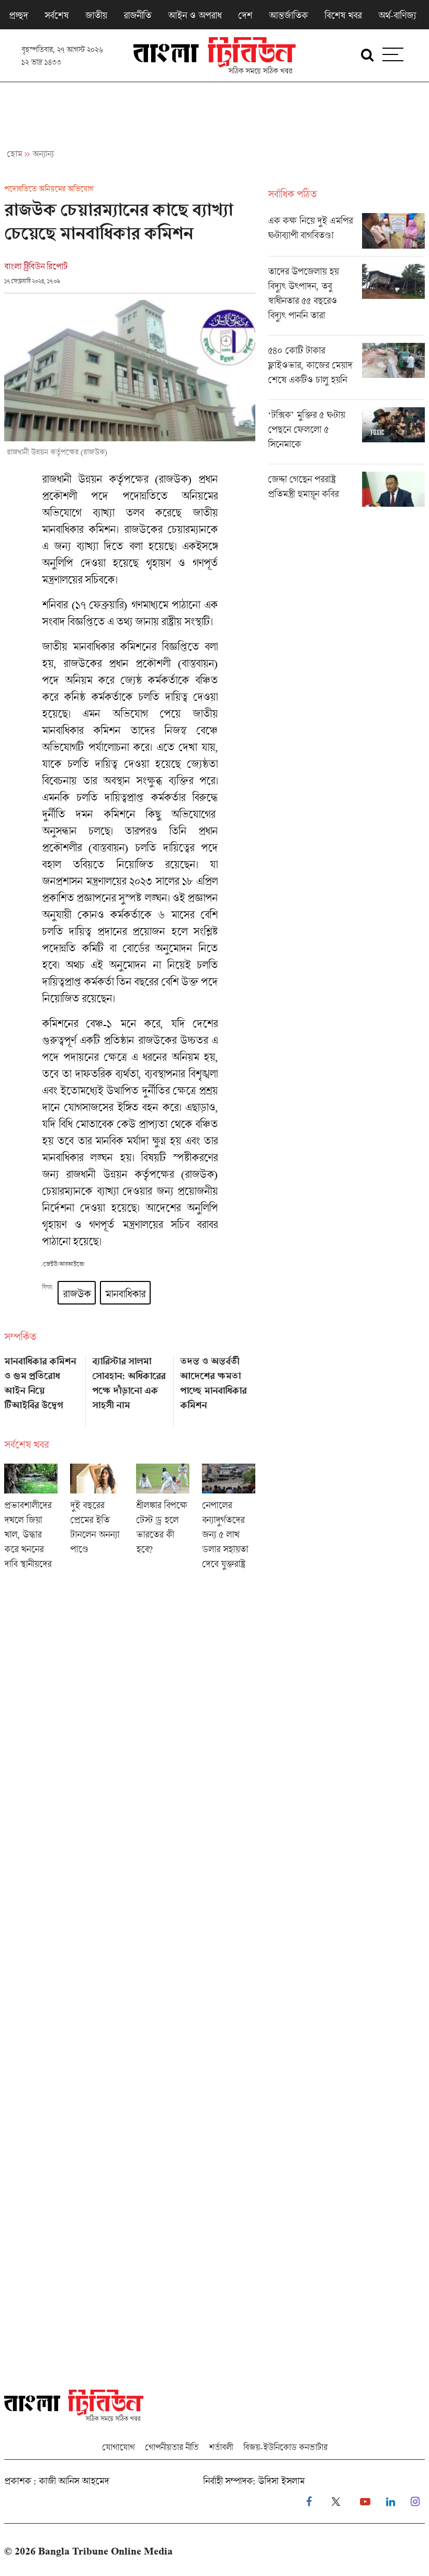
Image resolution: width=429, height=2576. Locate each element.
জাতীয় (96, 15)
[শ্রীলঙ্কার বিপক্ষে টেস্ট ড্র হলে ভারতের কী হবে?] (163, 1520)
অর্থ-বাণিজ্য (397, 15)
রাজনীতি (137, 15)
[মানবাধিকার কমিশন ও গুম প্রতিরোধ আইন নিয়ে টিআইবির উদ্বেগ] (42, 1388)
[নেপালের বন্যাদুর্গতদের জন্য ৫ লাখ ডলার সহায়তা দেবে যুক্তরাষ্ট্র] (229, 1520)
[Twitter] (336, 2502)
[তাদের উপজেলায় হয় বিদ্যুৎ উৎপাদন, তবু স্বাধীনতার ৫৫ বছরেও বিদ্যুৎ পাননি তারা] (346, 299)
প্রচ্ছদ (18, 15)
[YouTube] (365, 2502)
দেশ (245, 15)
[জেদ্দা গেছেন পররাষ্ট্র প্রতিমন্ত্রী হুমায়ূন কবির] (346, 489)
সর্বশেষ (57, 15)
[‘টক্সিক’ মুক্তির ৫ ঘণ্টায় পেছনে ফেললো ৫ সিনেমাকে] (346, 436)
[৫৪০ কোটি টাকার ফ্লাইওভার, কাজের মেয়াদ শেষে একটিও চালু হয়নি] (346, 371)
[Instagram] (415, 2502)
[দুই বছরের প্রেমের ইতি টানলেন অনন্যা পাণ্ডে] (97, 1520)
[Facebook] (309, 2502)
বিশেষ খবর (343, 15)
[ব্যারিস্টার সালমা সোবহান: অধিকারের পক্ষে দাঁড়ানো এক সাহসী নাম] (130, 1388)
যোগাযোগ (118, 2447)
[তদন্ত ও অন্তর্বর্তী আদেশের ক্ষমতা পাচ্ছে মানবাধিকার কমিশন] (218, 1388)
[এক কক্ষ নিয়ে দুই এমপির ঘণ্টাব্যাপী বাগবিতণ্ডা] (346, 235)
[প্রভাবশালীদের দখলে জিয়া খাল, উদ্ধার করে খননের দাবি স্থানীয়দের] (31, 1520)
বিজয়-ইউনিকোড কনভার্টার (285, 2447)
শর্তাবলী (221, 2447)
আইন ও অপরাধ (195, 15)
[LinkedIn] (391, 2502)
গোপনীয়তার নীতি (172, 2447)
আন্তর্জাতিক (288, 15)
